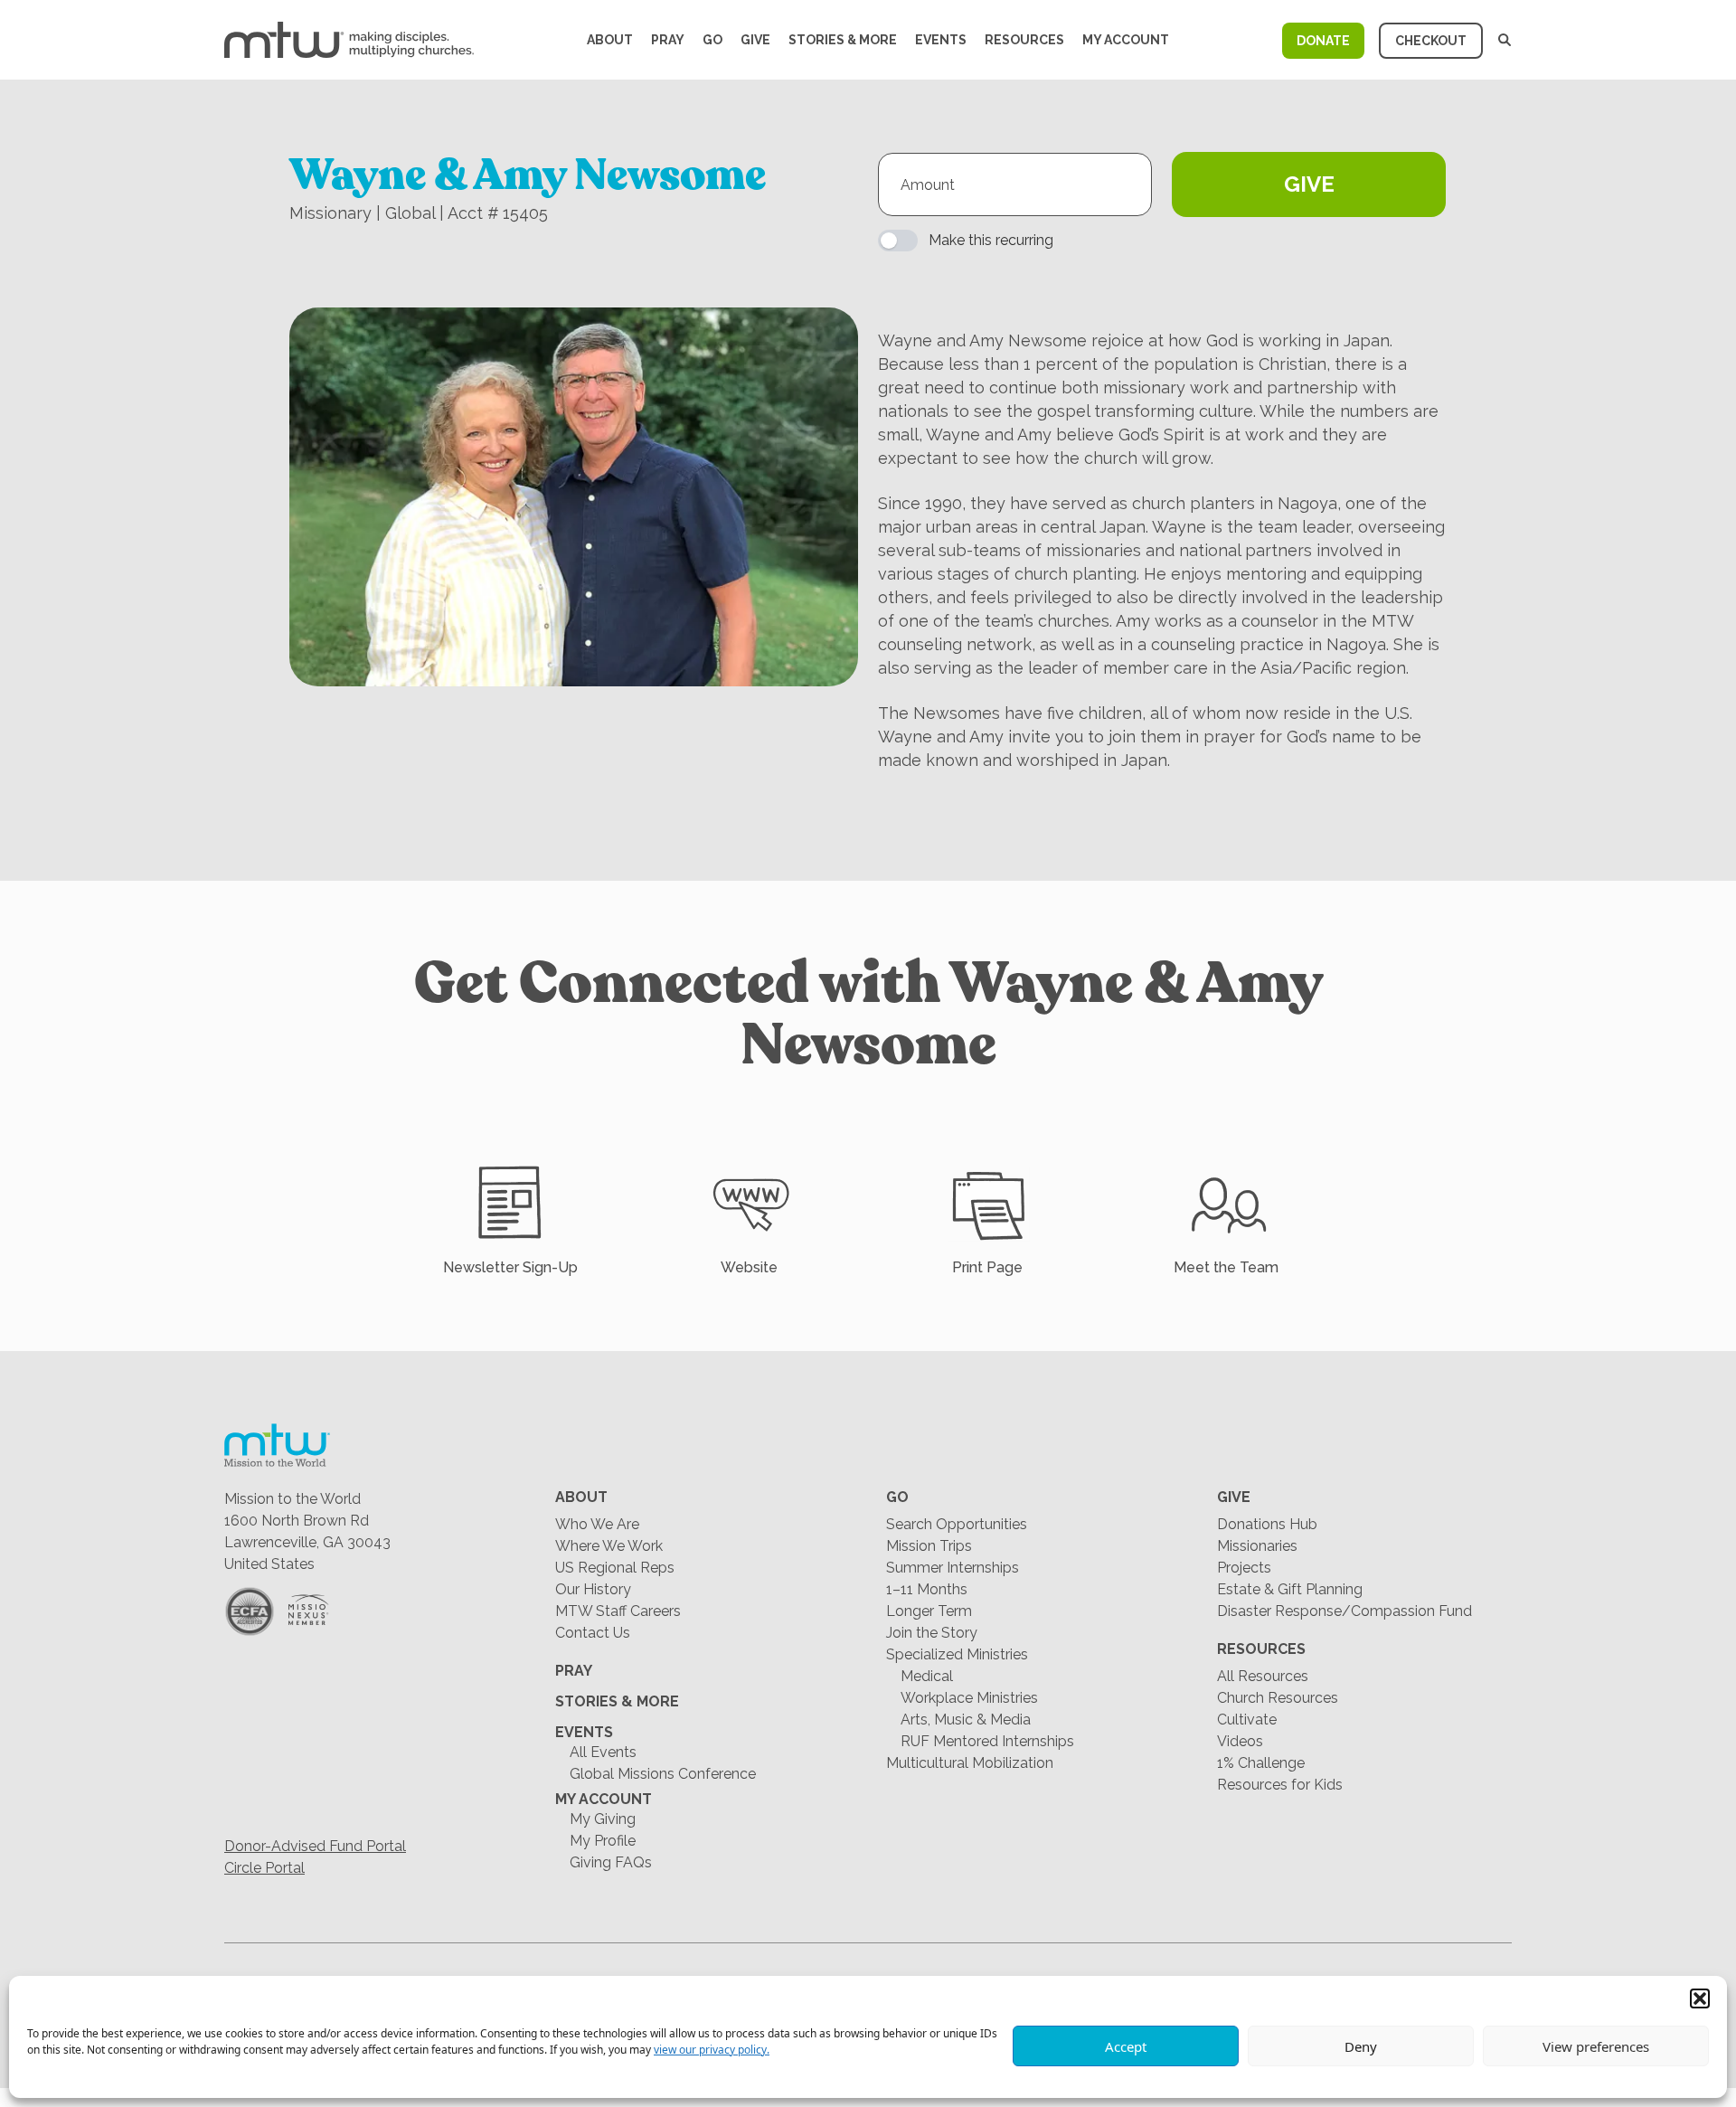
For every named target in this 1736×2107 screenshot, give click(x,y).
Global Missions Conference (663, 1774)
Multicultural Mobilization (970, 1763)
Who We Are (597, 1524)
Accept (1126, 2046)
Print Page (987, 1267)
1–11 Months (927, 1589)
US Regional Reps (615, 1568)
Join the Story (932, 1633)
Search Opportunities (957, 1524)
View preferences (1596, 2046)
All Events (603, 1752)
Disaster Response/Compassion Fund (1344, 1611)
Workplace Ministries (969, 1698)
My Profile (603, 1841)
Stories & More (843, 40)
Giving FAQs (611, 1862)
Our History (593, 1589)
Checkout (1431, 41)
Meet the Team (1226, 1267)
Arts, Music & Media (966, 1720)
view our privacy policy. (712, 2050)
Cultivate (1247, 1720)
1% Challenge (1261, 1763)
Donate (1323, 41)
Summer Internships (953, 1568)
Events (941, 40)
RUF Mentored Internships (987, 1741)
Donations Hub (1267, 1524)
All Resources (1263, 1676)
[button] (1700, 1998)
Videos (1240, 1741)
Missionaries (1257, 1546)
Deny (1361, 2046)
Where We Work (609, 1546)
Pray (668, 40)
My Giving (603, 1819)
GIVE (1309, 184)
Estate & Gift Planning (1290, 1589)
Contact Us (593, 1633)
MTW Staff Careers (618, 1611)
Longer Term (929, 1611)
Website (749, 1267)
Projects (1244, 1568)
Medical (927, 1676)
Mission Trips (929, 1546)
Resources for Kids (1280, 1785)
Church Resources (1278, 1698)
